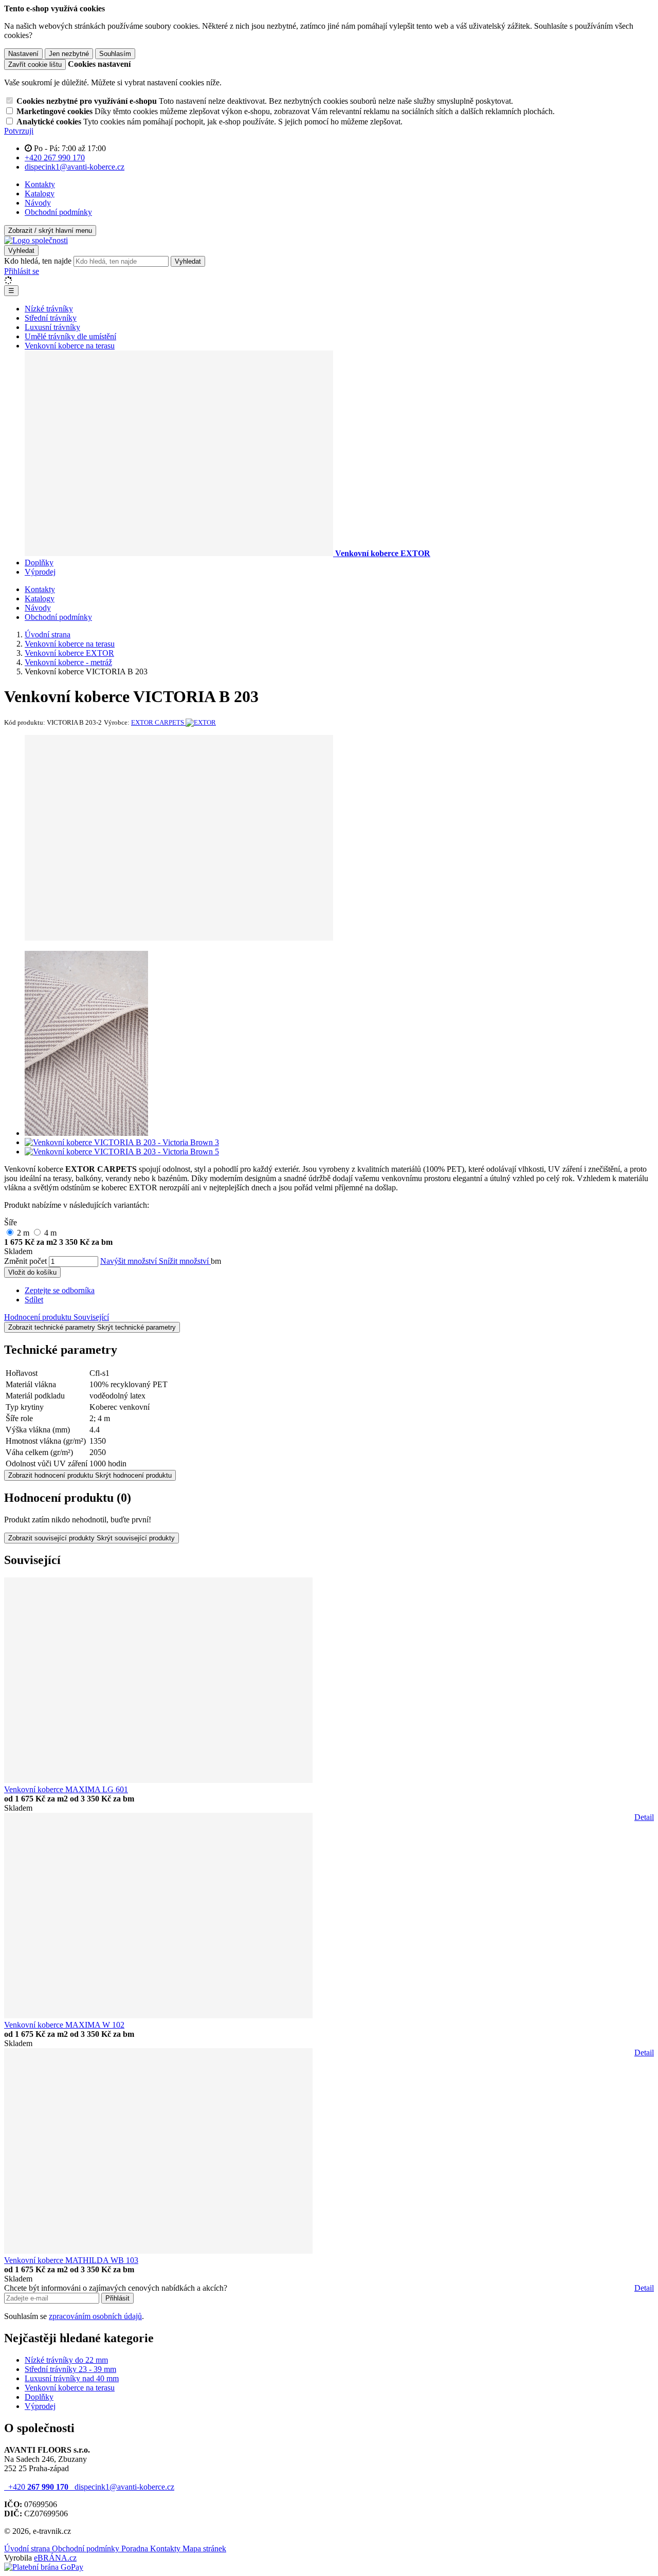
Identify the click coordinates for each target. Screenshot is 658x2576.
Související (91, 1317)
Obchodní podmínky (58, 212)
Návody (38, 203)
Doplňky (39, 563)
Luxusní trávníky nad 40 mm (72, 2378)
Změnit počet (25, 1261)
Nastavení (23, 54)
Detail (644, 1817)
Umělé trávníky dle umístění (70, 336)
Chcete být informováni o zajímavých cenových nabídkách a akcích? (116, 2288)
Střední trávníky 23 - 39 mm (70, 2369)
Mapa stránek (204, 2549)
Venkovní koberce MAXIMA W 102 (64, 2025)
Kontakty (40, 184)
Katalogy (40, 194)
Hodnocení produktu (39, 1317)
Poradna (136, 2549)
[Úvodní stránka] (36, 240)
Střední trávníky (51, 318)
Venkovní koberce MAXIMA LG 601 (66, 1789)
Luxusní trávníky (52, 327)
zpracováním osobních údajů (95, 2316)
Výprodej (40, 572)
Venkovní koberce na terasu (70, 2388)
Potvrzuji (19, 131)
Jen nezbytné (69, 54)
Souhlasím (115, 54)
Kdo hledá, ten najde (38, 261)
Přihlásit (117, 2298)
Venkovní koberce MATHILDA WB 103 (71, 2260)
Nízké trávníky (49, 309)
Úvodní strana (28, 2549)
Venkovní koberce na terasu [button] (70, 346)
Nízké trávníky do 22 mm (66, 2360)
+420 (37, 2487)
